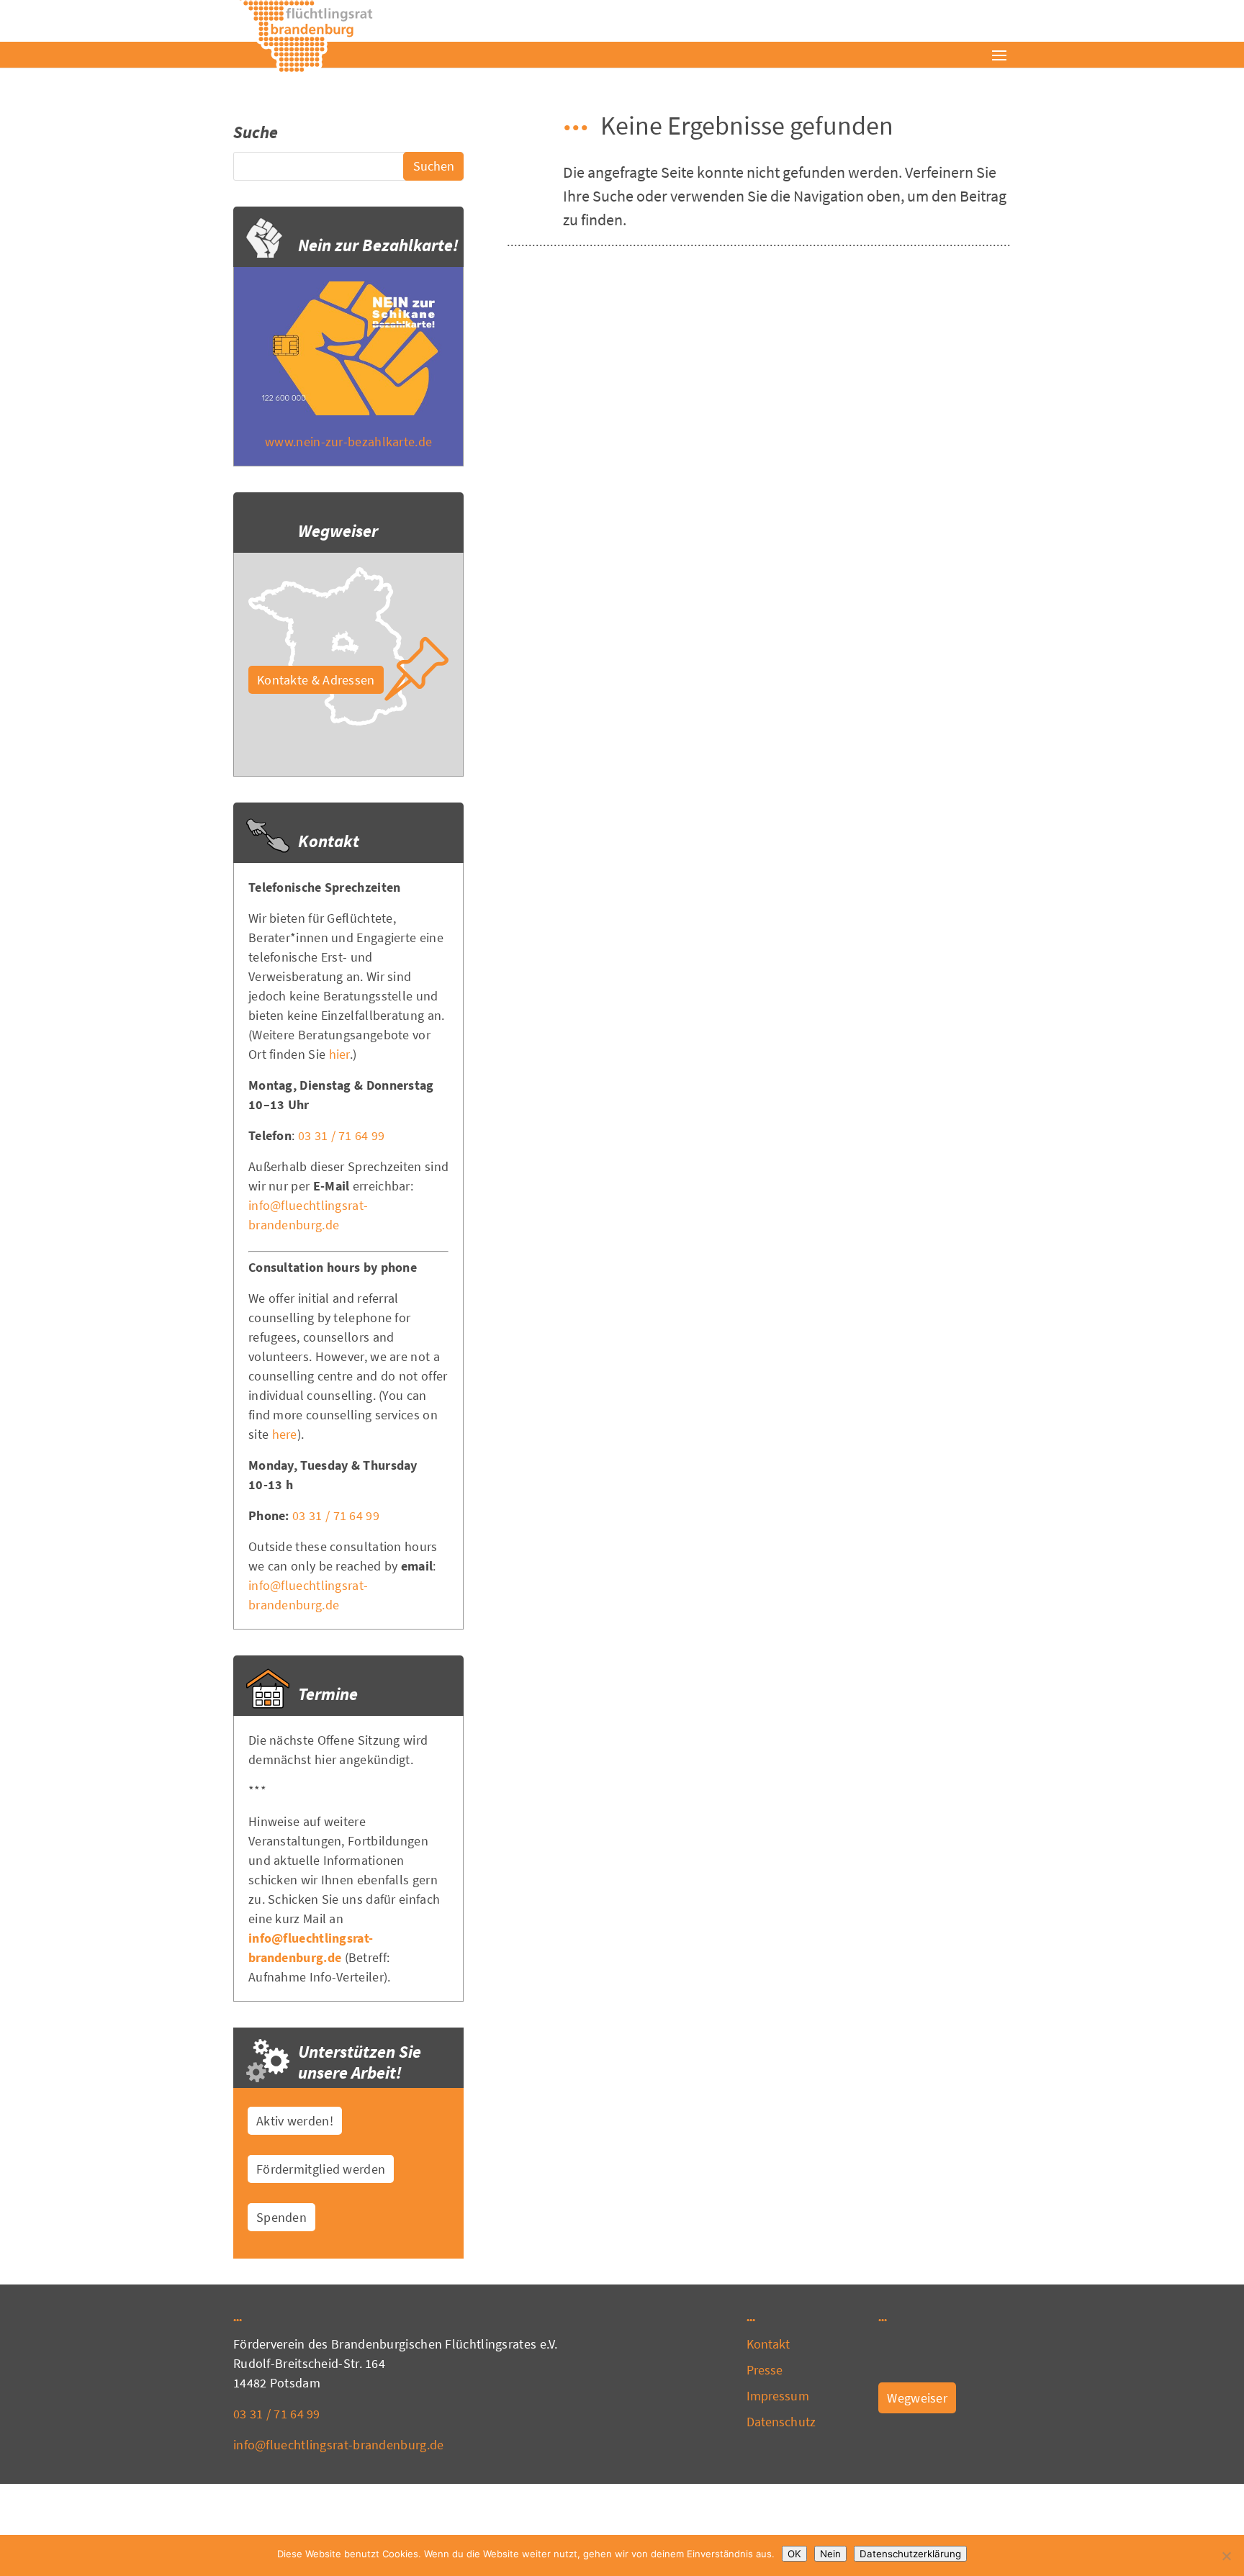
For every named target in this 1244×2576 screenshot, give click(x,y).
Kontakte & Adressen (316, 680)
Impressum (778, 2396)
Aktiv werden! (295, 2121)
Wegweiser (917, 2398)
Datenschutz (781, 2422)
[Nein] (1226, 2556)
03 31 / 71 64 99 (342, 1135)
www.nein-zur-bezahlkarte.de (348, 442)
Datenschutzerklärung (910, 2554)
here (285, 1434)
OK (794, 2554)
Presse (765, 2370)
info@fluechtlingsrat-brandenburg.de (339, 2445)
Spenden (281, 2217)
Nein (830, 2554)
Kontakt (769, 2344)
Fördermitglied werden (321, 2169)
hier (339, 1054)
